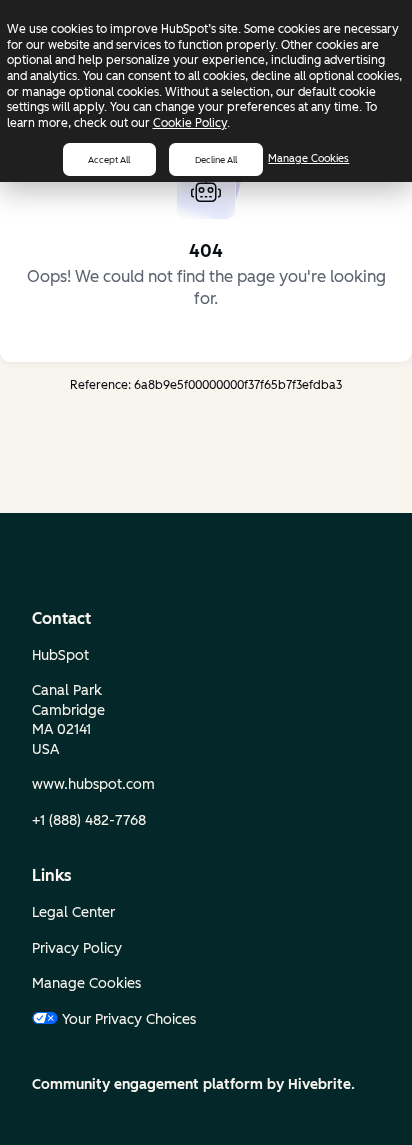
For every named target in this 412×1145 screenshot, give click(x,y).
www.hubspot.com (93, 784)
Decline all (216, 159)
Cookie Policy (190, 123)
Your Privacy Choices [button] (129, 1019)
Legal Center (73, 912)
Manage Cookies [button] (86, 983)
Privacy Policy (77, 948)
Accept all (109, 159)
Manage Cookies (308, 158)
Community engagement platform (147, 1084)
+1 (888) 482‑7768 (89, 820)
